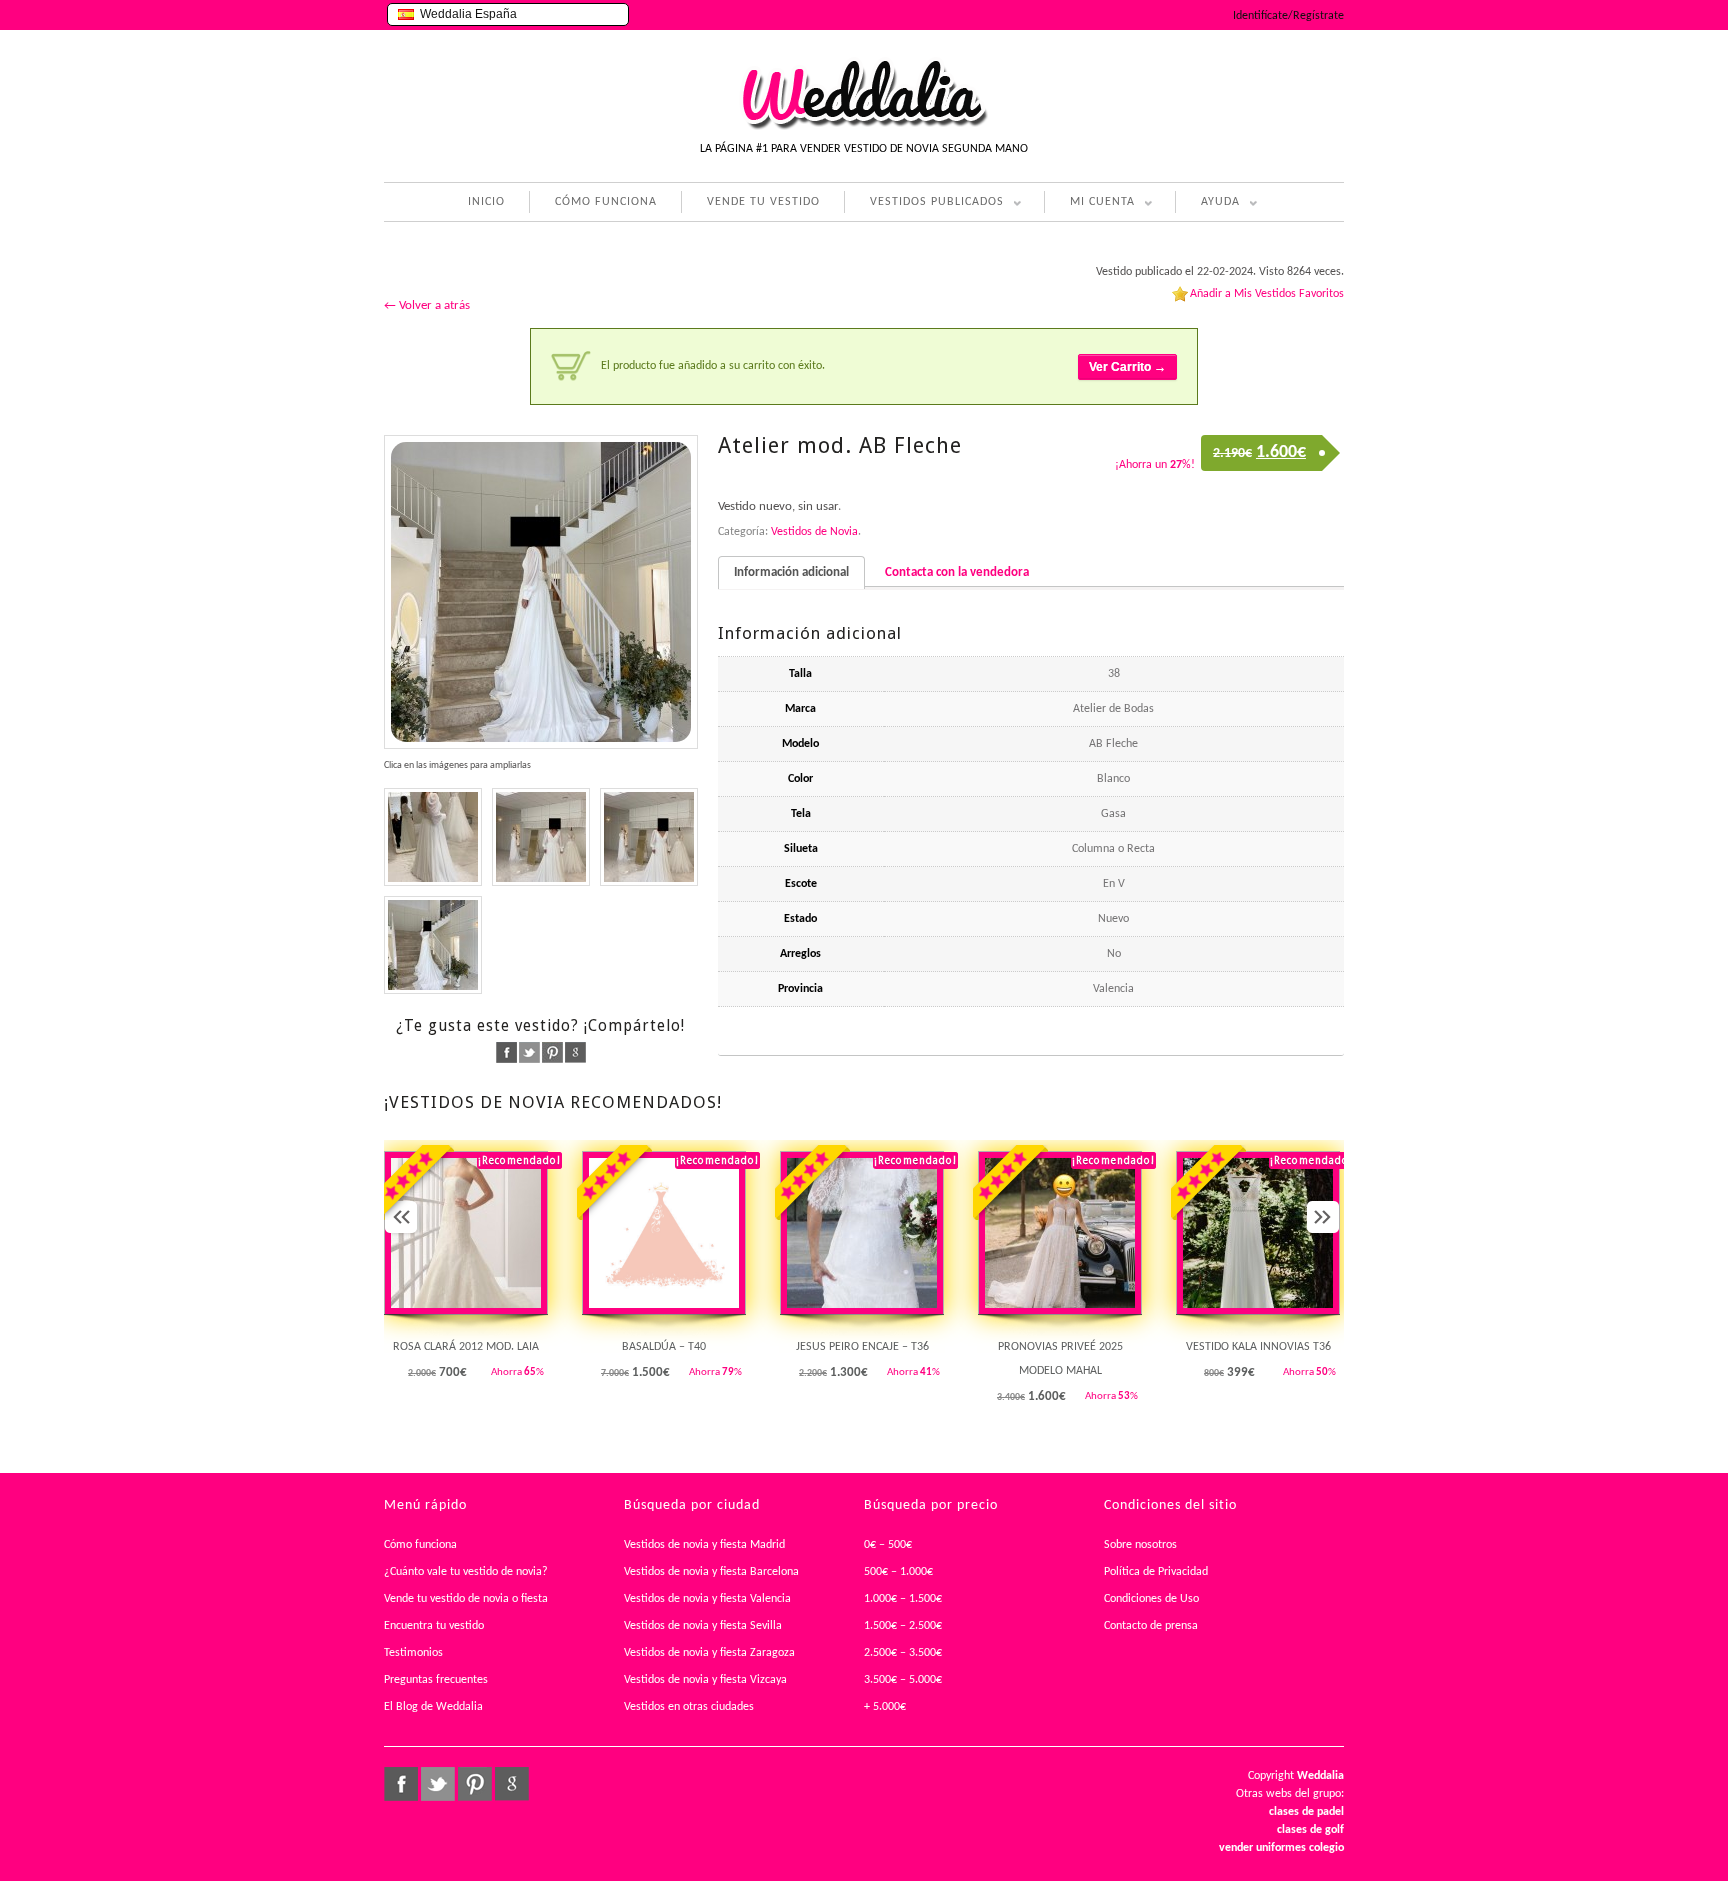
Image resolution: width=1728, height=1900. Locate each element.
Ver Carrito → (1127, 367)
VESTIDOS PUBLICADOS (924, 204)
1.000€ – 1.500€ (903, 1599)
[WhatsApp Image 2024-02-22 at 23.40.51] (433, 837)
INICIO (486, 202)
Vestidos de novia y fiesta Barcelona (711, 1572)
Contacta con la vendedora (957, 572)
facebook (506, 1052)
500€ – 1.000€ (898, 1572)
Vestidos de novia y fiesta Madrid (704, 1545)
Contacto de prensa (1151, 1626)
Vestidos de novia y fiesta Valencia (707, 1599)
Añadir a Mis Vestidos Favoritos (1267, 294)
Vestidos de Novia (814, 532)
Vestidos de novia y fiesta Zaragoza (709, 1653)
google (575, 1052)
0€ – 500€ (888, 1545)
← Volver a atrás (427, 305)
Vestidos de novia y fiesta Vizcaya (705, 1680)
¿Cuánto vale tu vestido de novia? (466, 1572)
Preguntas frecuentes (436, 1680)
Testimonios (413, 1653)
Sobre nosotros (1140, 1545)
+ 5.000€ (885, 1707)
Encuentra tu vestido (434, 1626)
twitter (529, 1052)
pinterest (552, 1052)
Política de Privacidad (1156, 1572)
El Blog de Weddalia (433, 1707)
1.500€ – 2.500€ (903, 1626)
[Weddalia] (864, 127)
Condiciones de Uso (1151, 1599)
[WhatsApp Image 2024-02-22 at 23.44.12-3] (649, 837)
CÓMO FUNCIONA (606, 202)
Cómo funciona (420, 1545)
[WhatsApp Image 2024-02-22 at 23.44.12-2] (433, 945)
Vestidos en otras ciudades (689, 1707)
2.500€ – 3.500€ (903, 1653)
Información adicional (791, 572)
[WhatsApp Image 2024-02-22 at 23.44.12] (541, 592)
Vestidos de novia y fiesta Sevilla (703, 1626)
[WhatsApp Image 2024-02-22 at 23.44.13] (541, 837)
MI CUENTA (1089, 204)
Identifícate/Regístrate (1288, 16)
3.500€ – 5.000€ (903, 1680)
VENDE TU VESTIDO (763, 202)
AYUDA (1207, 204)
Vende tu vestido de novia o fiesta (466, 1599)
